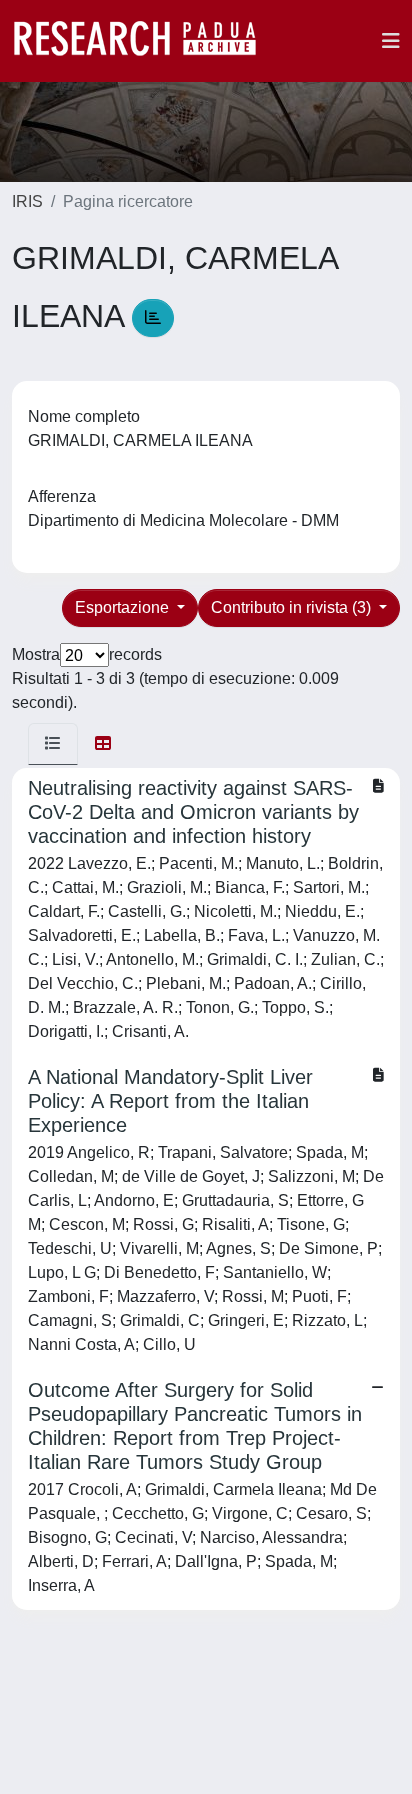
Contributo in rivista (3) (293, 607)
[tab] (53, 744)
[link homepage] (145, 41)
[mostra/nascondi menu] (391, 41)
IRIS (27, 201)
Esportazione (124, 607)
